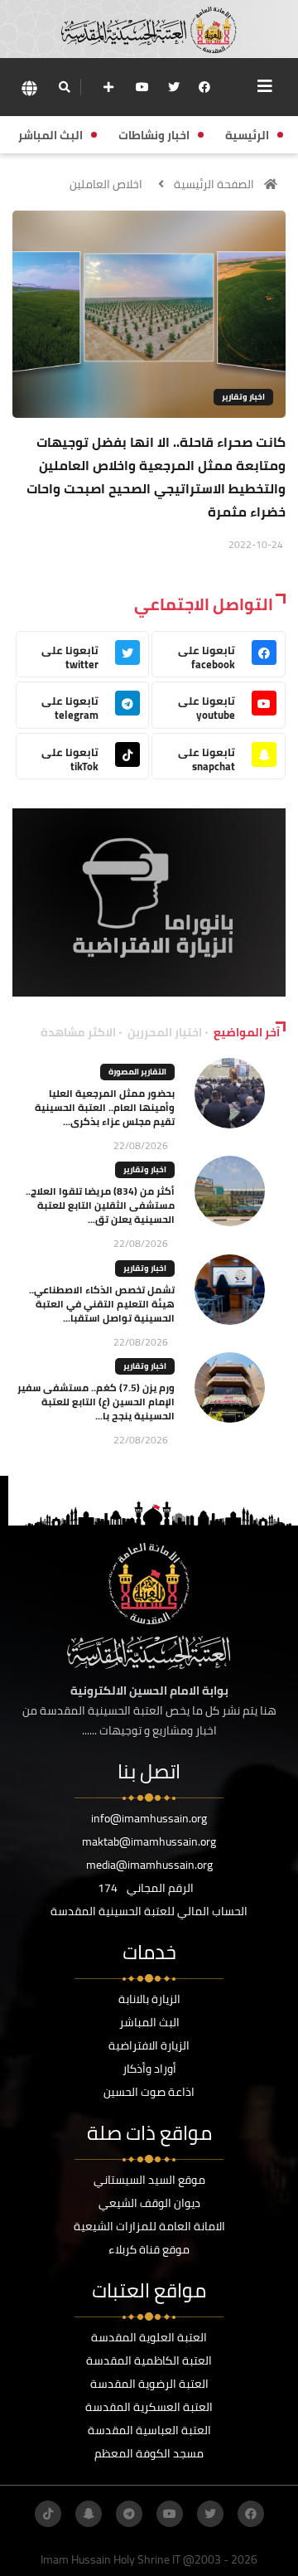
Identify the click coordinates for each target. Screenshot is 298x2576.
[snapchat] (89, 2514)
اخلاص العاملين (106, 184)
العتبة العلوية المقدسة (149, 2337)
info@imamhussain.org (149, 1818)
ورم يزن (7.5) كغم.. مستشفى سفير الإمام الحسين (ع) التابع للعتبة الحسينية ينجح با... (96, 1402)
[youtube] (142, 87)
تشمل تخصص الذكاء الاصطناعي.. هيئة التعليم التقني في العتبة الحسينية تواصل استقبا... (102, 1304)
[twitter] (174, 87)
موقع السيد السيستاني (149, 2180)
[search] (64, 87)
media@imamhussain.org (149, 1865)
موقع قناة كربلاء (149, 2249)
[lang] (29, 87)
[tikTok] (48, 2514)
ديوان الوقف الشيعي (149, 2203)
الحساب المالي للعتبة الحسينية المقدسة (149, 1911)
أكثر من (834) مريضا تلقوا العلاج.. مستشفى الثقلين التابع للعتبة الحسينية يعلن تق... (100, 1205)
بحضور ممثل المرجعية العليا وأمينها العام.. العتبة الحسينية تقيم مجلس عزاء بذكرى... (105, 1107)
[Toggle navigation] (265, 86)
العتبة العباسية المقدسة (149, 2430)
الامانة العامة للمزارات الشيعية (149, 2226)
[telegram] (129, 2514)
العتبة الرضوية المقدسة (149, 2384)
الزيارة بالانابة (149, 1999)
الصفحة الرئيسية (214, 184)
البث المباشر (149, 2022)
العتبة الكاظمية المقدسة (149, 2360)
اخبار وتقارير (243, 397)
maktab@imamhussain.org (149, 1841)
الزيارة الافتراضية (149, 2045)
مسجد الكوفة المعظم (149, 2453)
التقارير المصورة (137, 1072)
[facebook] (204, 87)
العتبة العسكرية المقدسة (149, 2407)
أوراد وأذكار (149, 2069)
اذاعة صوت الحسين (149, 2092)
